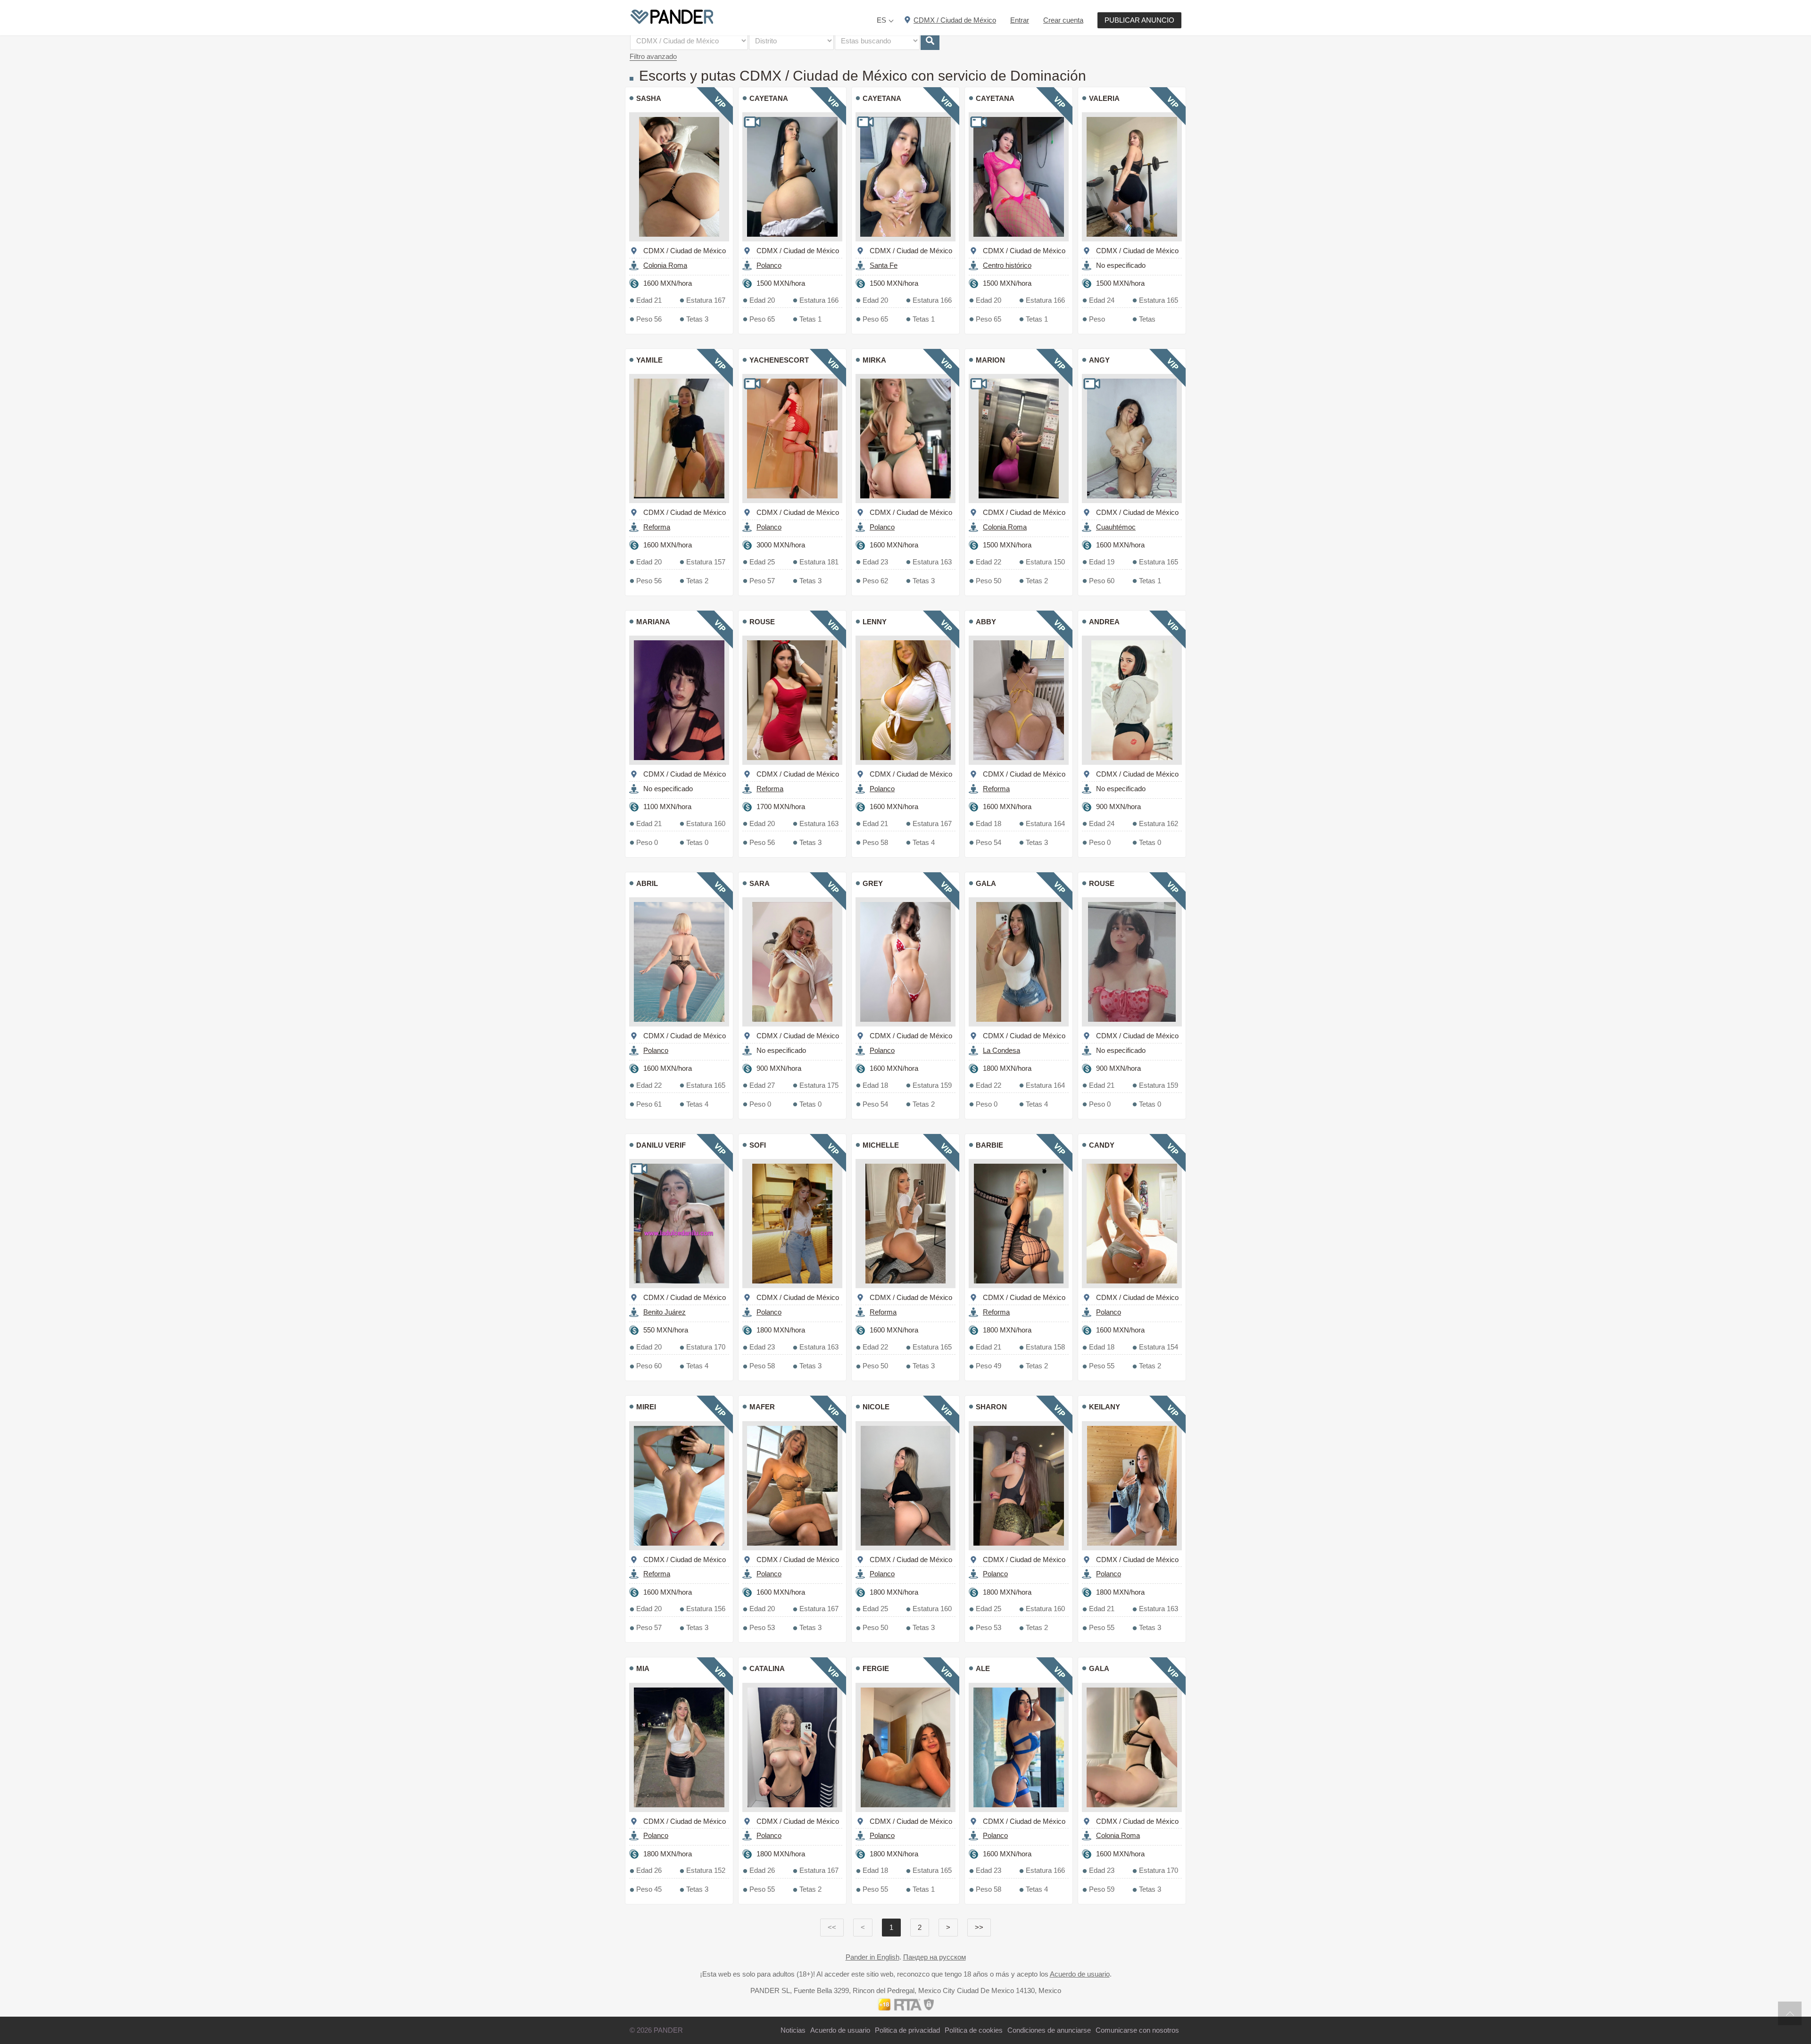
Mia (643, 1668)
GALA (986, 883)
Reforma (657, 527)
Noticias (793, 2030)
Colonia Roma (665, 265)
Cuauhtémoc (1116, 527)
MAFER (762, 1407)
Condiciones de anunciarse (1049, 2030)
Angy (1099, 360)
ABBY (986, 622)
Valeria (1104, 98)
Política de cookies (974, 2030)
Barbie (989, 1145)
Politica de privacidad (907, 2030)
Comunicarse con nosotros (1137, 2030)
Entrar (1020, 20)
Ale (983, 1668)
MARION (990, 360)
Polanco (769, 265)
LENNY (875, 622)
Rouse (1102, 883)
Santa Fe (884, 265)
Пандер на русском (935, 1957)
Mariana (653, 622)
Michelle (881, 1145)
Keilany (1105, 1407)
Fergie (876, 1668)
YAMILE (649, 360)
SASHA (649, 98)
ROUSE (762, 622)
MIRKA (874, 360)
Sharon (991, 1407)
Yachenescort (779, 360)
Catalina (767, 1668)
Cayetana (769, 98)
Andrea (1104, 622)
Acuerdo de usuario (1080, 1974)
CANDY (1102, 1145)
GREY (873, 883)
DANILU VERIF (661, 1145)
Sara (760, 883)
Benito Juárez (665, 1312)
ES (881, 20)
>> (979, 1927)
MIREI (646, 1407)
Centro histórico (1007, 265)
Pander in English (872, 1957)
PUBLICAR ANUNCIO (1139, 20)
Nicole (876, 1407)
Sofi (758, 1145)
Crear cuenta (1063, 20)
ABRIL (647, 883)
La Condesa (1001, 1050)
